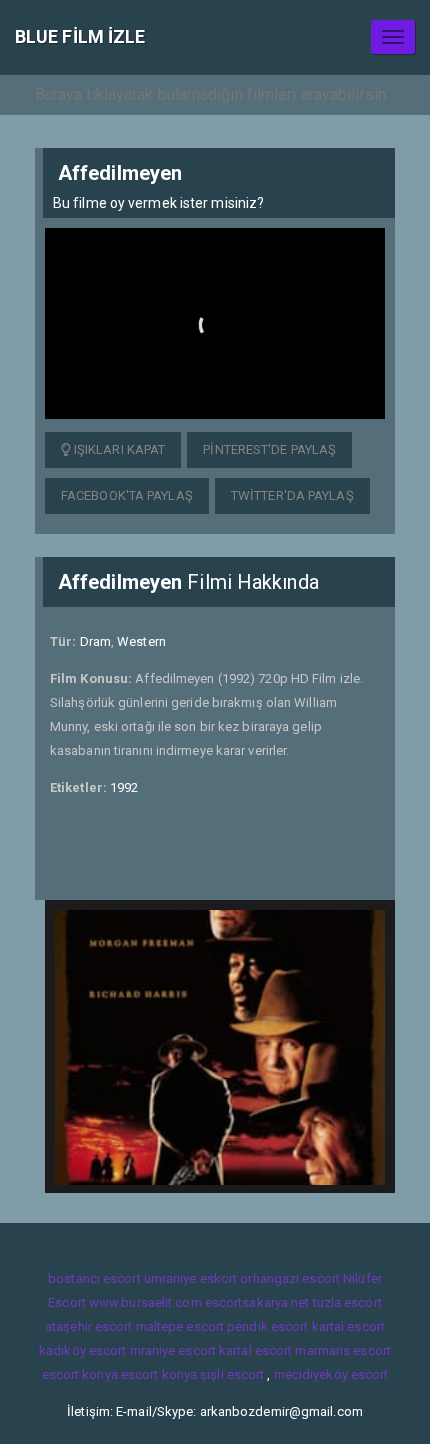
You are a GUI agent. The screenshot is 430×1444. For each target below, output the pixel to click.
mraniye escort (173, 1350)
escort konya (80, 1374)
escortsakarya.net (257, 1302)
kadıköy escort (82, 1350)
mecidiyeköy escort (331, 1374)
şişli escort (232, 1374)
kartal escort (348, 1326)
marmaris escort (343, 1350)
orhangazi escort (290, 1278)
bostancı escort (94, 1278)
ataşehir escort (89, 1326)
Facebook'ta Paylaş (127, 495)
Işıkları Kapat (118, 449)
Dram (95, 641)
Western (141, 641)
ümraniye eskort (191, 1278)
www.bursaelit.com (145, 1302)
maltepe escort (180, 1326)
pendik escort (267, 1326)
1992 (124, 787)
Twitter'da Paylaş (292, 495)
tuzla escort (347, 1302)
